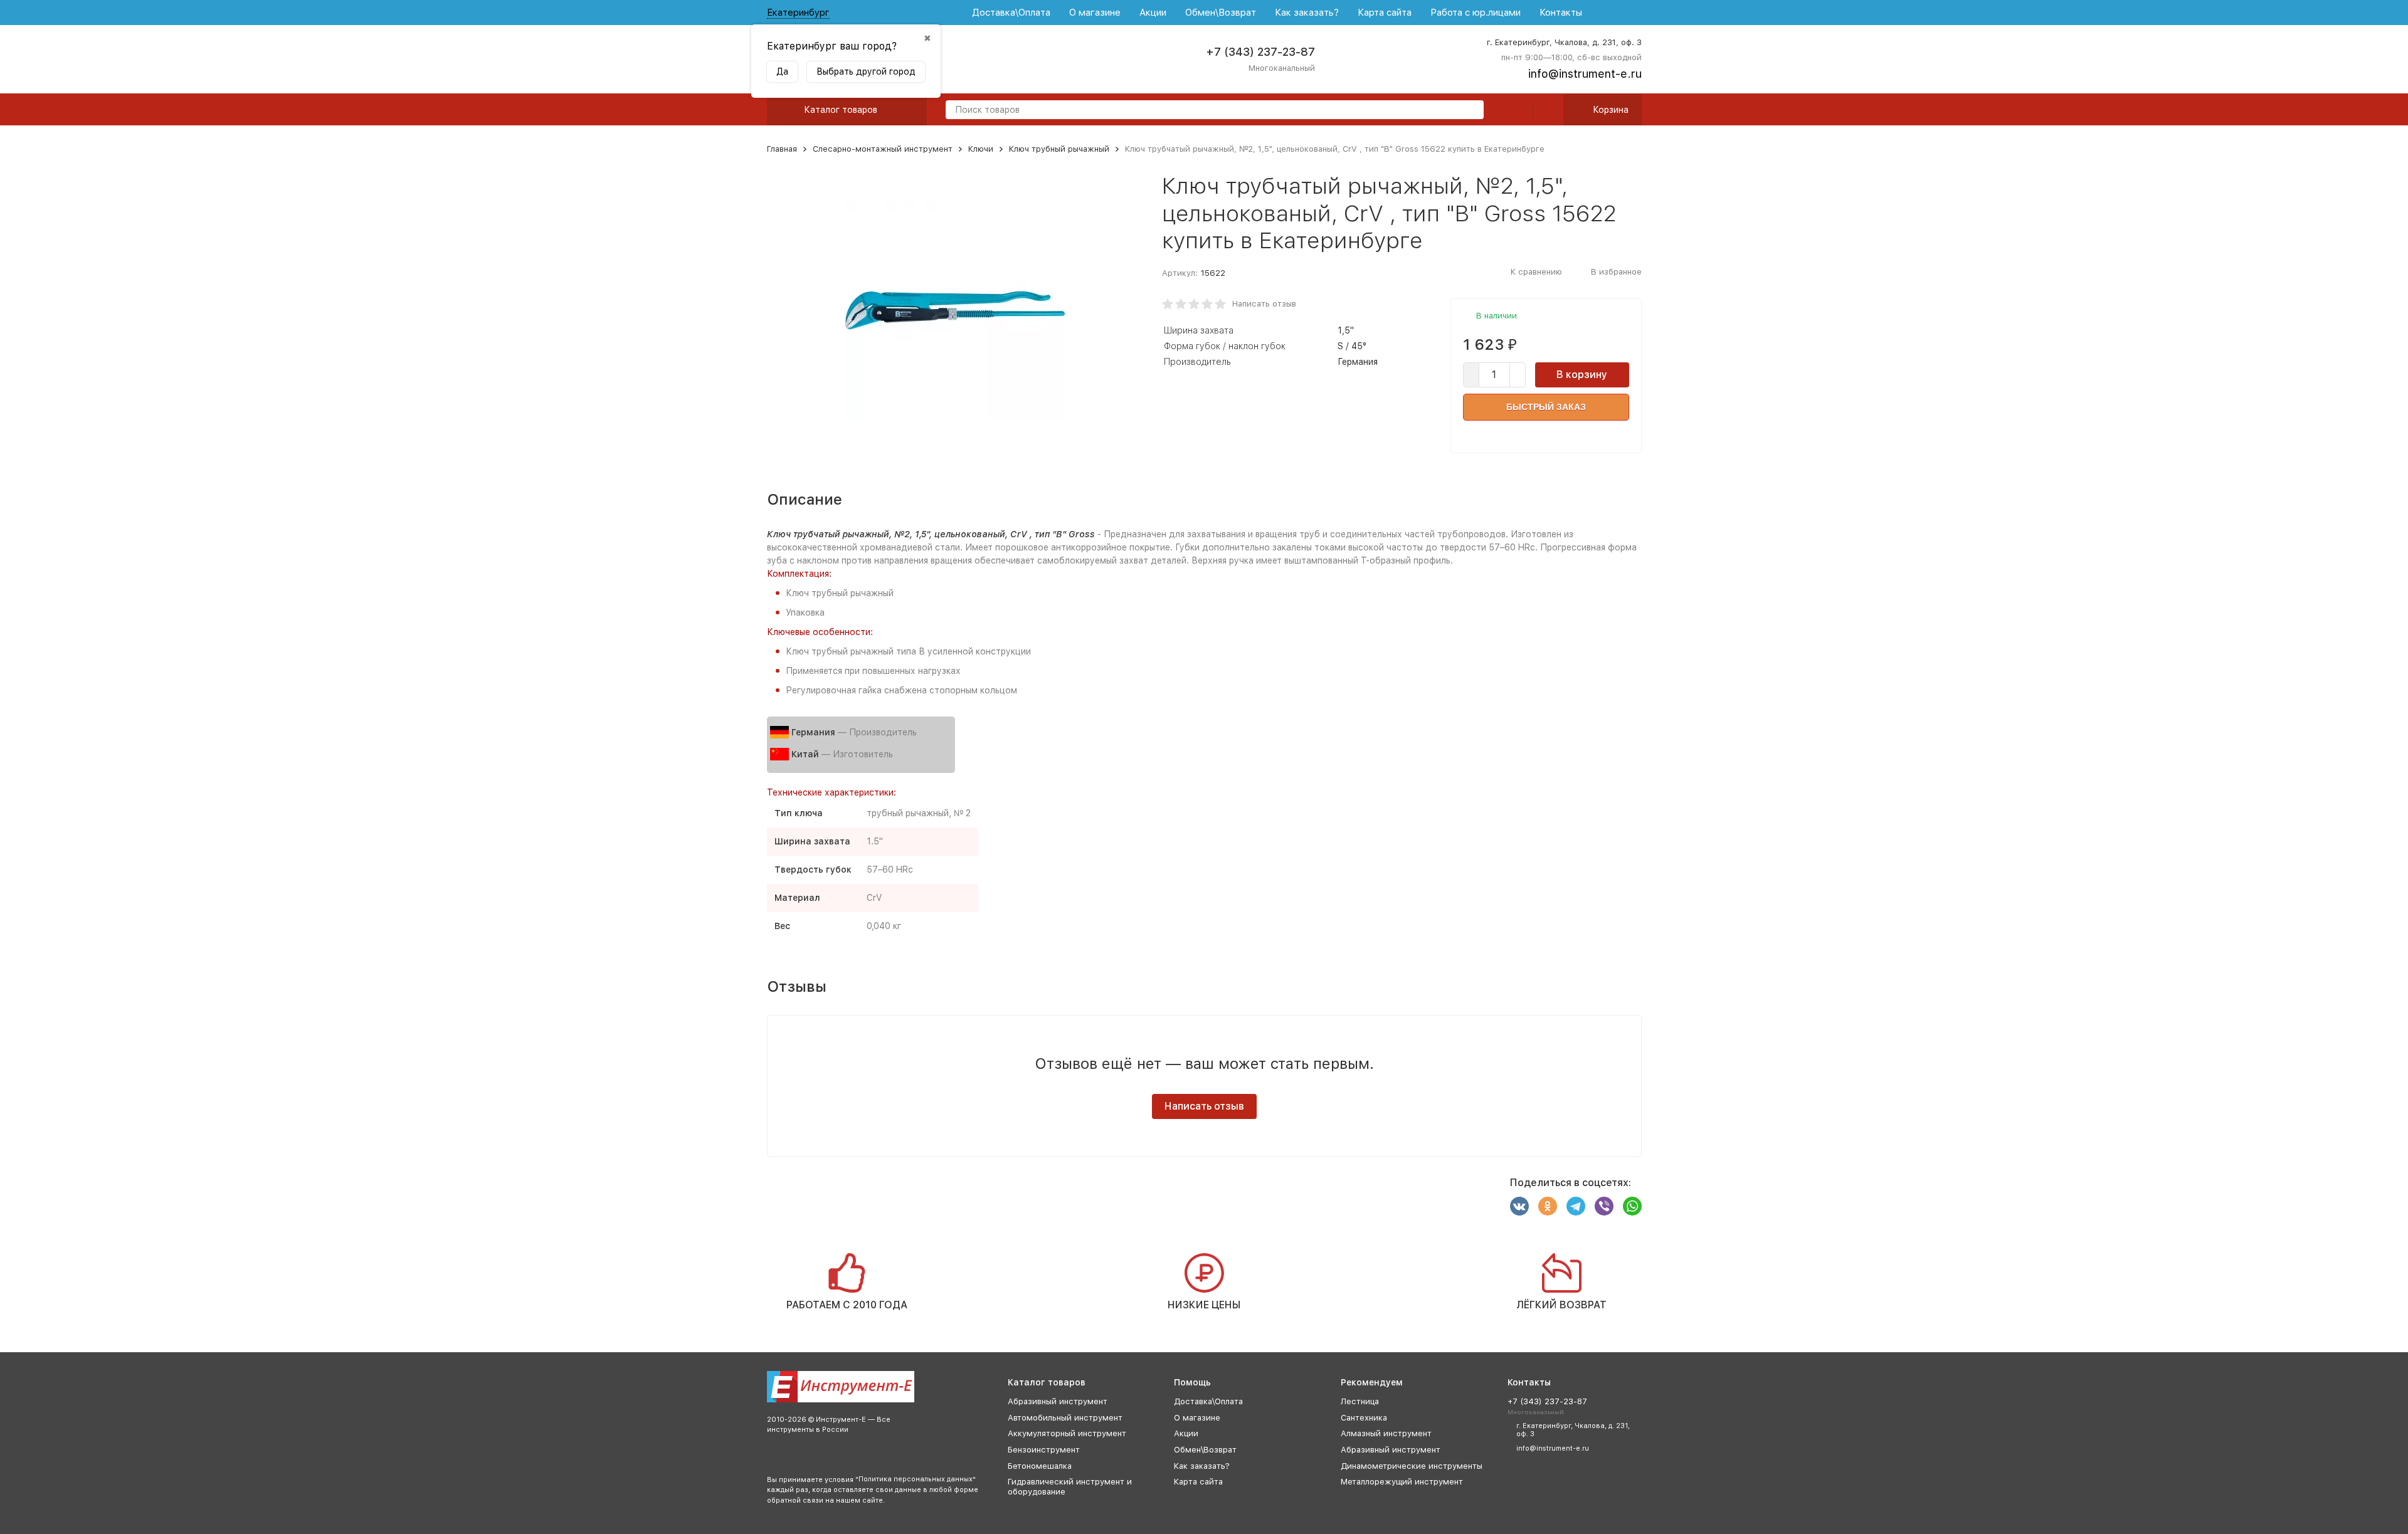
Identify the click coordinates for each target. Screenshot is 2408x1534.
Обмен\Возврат (1221, 13)
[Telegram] (1576, 1206)
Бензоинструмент (1044, 1450)
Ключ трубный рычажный (1059, 149)
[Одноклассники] (1548, 1206)
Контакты (1561, 13)
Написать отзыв (1264, 304)
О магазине (1095, 13)
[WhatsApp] (1632, 1206)
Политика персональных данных (916, 1479)
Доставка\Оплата (1011, 13)
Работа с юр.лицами (1476, 13)
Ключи (981, 149)
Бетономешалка (1040, 1466)
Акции (1153, 13)
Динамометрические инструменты (1412, 1466)
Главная (782, 149)
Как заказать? (1307, 13)
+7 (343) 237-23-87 (1260, 52)
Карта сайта (1385, 13)
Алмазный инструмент (1386, 1433)
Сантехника (1364, 1418)
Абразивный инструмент (1058, 1401)
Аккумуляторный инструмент (1067, 1433)
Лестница (1360, 1401)
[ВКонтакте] (1519, 1206)
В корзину (1582, 375)
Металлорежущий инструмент (1402, 1482)
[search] (1469, 111)
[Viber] (1604, 1206)
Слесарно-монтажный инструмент (883, 149)
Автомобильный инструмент (1065, 1418)
